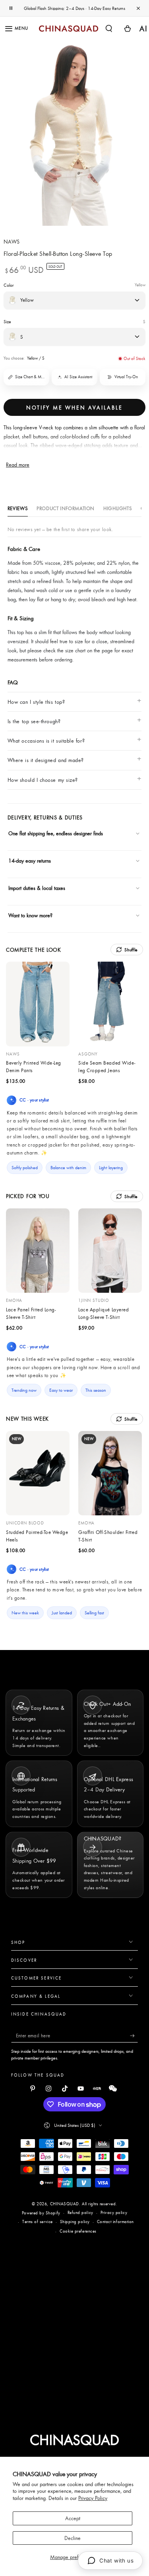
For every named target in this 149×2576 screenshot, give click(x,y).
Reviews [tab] (18, 508)
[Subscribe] (134, 2036)
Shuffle (131, 950)
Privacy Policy (93, 2498)
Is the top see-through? (34, 721)
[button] (109, 28)
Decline (73, 2538)
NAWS (12, 241)
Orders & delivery (35, 931)
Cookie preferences (78, 2231)
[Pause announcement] (11, 8)
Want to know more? (30, 915)
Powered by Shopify (41, 2213)
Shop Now (102, 8)
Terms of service (38, 2222)
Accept (73, 2518)
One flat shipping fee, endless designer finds (56, 833)
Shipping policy (75, 2222)
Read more (18, 465)
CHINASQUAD (65, 2204)
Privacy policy (114, 2212)
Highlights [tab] (118, 508)
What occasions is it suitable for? (46, 741)
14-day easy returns (30, 861)
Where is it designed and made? (46, 760)
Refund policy (80, 2212)
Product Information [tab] (66, 508)
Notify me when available (74, 408)
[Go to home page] (69, 29)
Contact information (115, 2222)
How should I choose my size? (43, 780)
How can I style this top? (36, 702)
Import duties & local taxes (37, 888)
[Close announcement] (138, 8)
